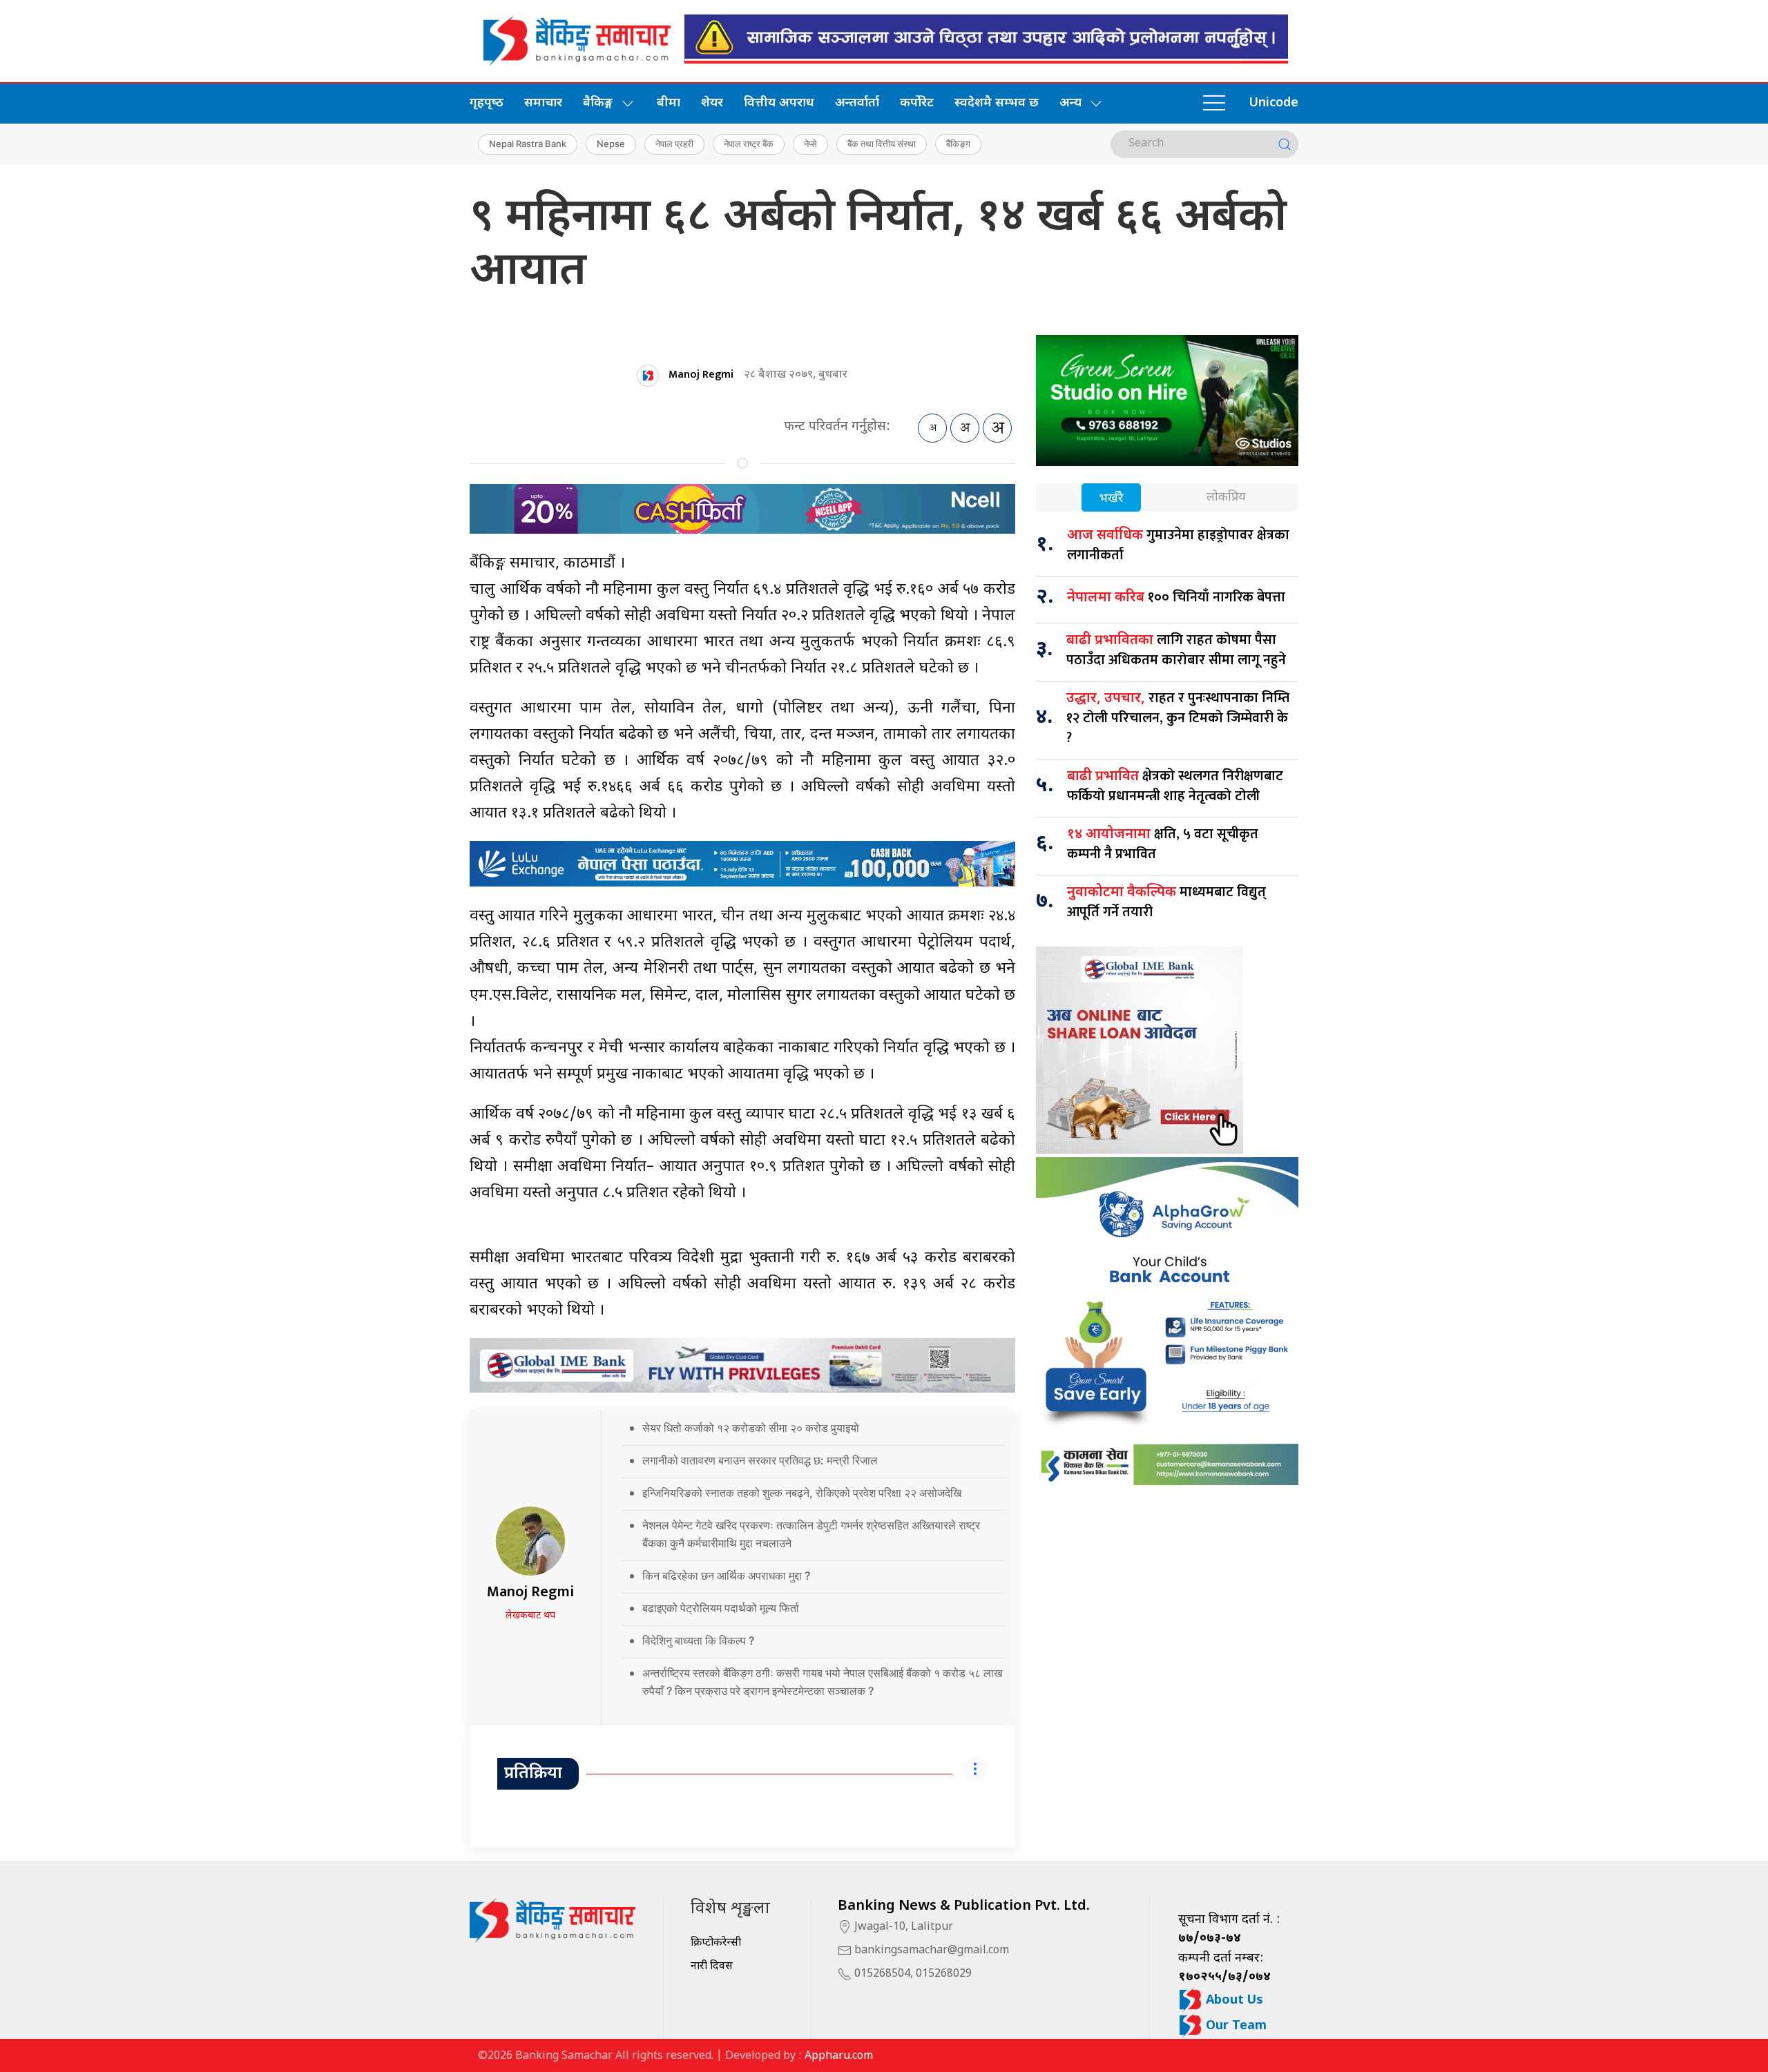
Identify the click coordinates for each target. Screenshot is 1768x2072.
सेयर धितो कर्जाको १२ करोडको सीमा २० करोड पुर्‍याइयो (751, 1428)
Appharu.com (839, 2056)
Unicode (1274, 103)
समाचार (543, 103)
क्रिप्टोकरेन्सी (716, 1943)
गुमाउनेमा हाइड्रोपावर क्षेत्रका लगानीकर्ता (1178, 545)
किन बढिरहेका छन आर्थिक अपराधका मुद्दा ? (728, 1576)
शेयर (712, 103)
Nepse (611, 144)
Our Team (1234, 2026)
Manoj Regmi (701, 375)
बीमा (669, 103)
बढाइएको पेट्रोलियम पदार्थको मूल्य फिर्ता (722, 1608)
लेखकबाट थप (530, 1616)
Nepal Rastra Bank (528, 144)
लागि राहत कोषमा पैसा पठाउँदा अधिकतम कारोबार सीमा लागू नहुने (1176, 650)
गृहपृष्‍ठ (487, 103)
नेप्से (810, 144)
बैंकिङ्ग (958, 144)
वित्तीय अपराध (779, 103)
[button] (1214, 104)
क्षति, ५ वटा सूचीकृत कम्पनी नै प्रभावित (1163, 844)
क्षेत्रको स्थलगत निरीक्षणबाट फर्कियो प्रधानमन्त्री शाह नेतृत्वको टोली (1175, 786)
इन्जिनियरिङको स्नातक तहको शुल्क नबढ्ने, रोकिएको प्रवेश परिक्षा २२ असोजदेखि (805, 1493)
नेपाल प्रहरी (674, 144)
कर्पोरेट (917, 103)
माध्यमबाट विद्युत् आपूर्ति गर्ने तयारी (1166, 902)
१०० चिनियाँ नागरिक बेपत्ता (1176, 597)
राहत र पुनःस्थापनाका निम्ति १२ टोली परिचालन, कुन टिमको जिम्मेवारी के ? (1178, 718)
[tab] (1111, 499)
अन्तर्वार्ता (857, 103)
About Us (1233, 2001)
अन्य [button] (1070, 103)
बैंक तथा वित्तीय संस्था (882, 144)
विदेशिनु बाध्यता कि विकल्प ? (701, 1640)
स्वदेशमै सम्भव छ (997, 103)
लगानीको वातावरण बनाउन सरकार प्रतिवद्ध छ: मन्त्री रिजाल (761, 1460)
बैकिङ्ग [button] (598, 103)
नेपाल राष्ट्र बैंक (749, 144)
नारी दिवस (712, 1967)
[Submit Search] (1285, 144)
